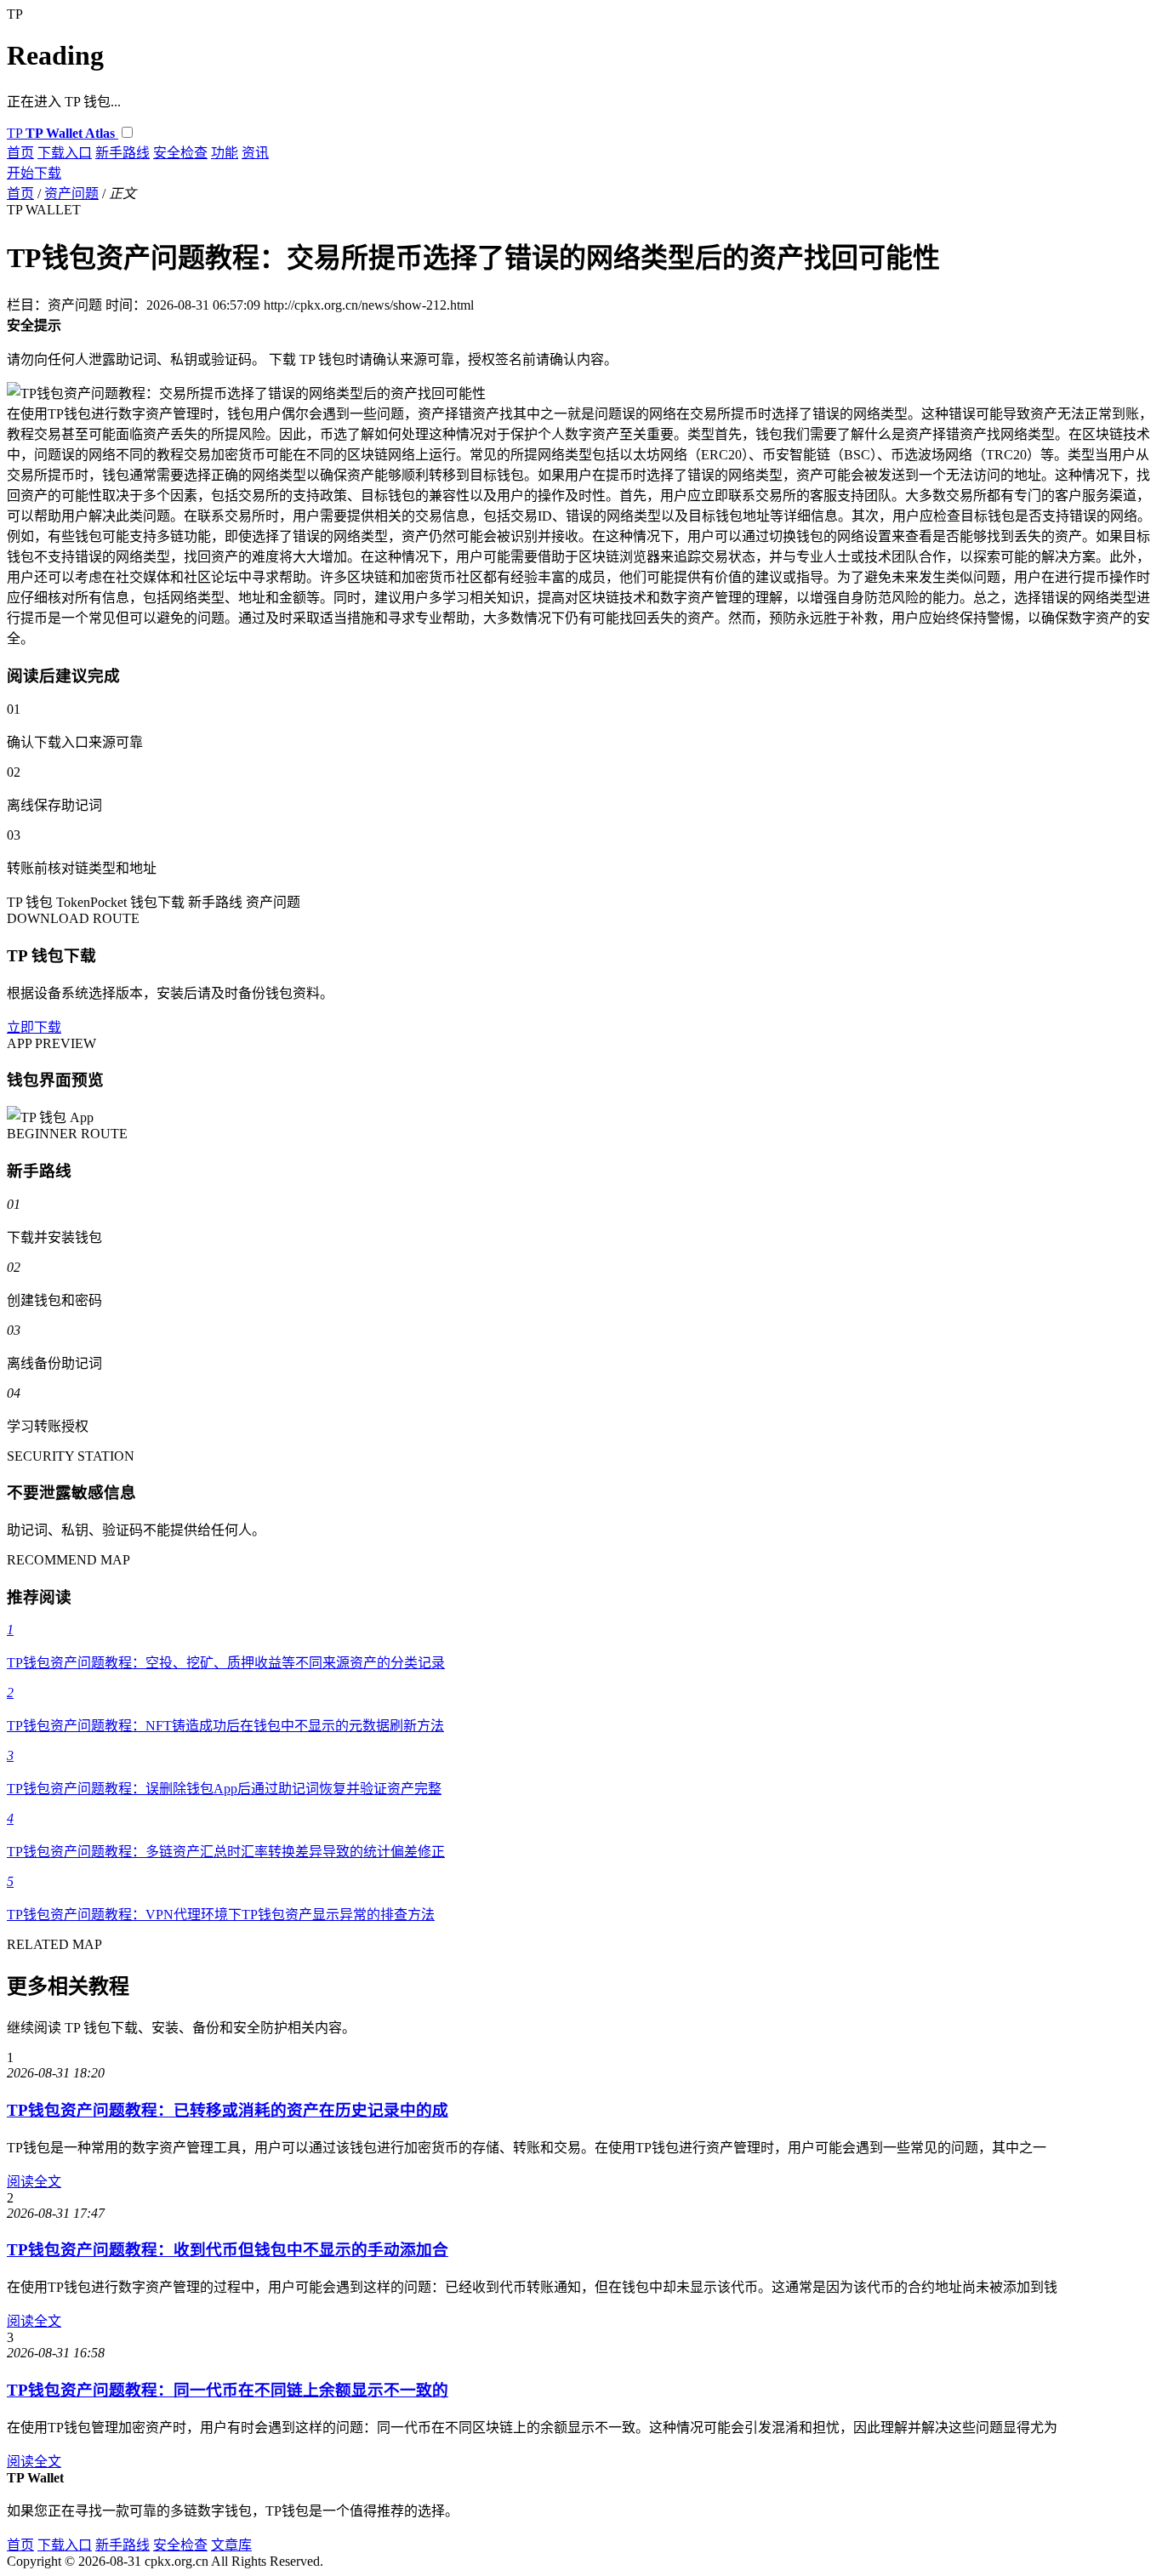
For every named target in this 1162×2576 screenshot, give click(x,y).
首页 (20, 153)
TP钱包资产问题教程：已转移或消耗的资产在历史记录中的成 (228, 2110)
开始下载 (34, 173)
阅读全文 (34, 2182)
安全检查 (180, 153)
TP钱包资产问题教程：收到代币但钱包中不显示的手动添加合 (228, 2250)
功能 (225, 153)
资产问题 (71, 194)
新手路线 (122, 153)
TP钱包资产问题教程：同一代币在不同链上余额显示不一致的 (228, 2390)
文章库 (231, 2545)
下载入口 (65, 153)
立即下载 (34, 1027)
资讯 (255, 153)
